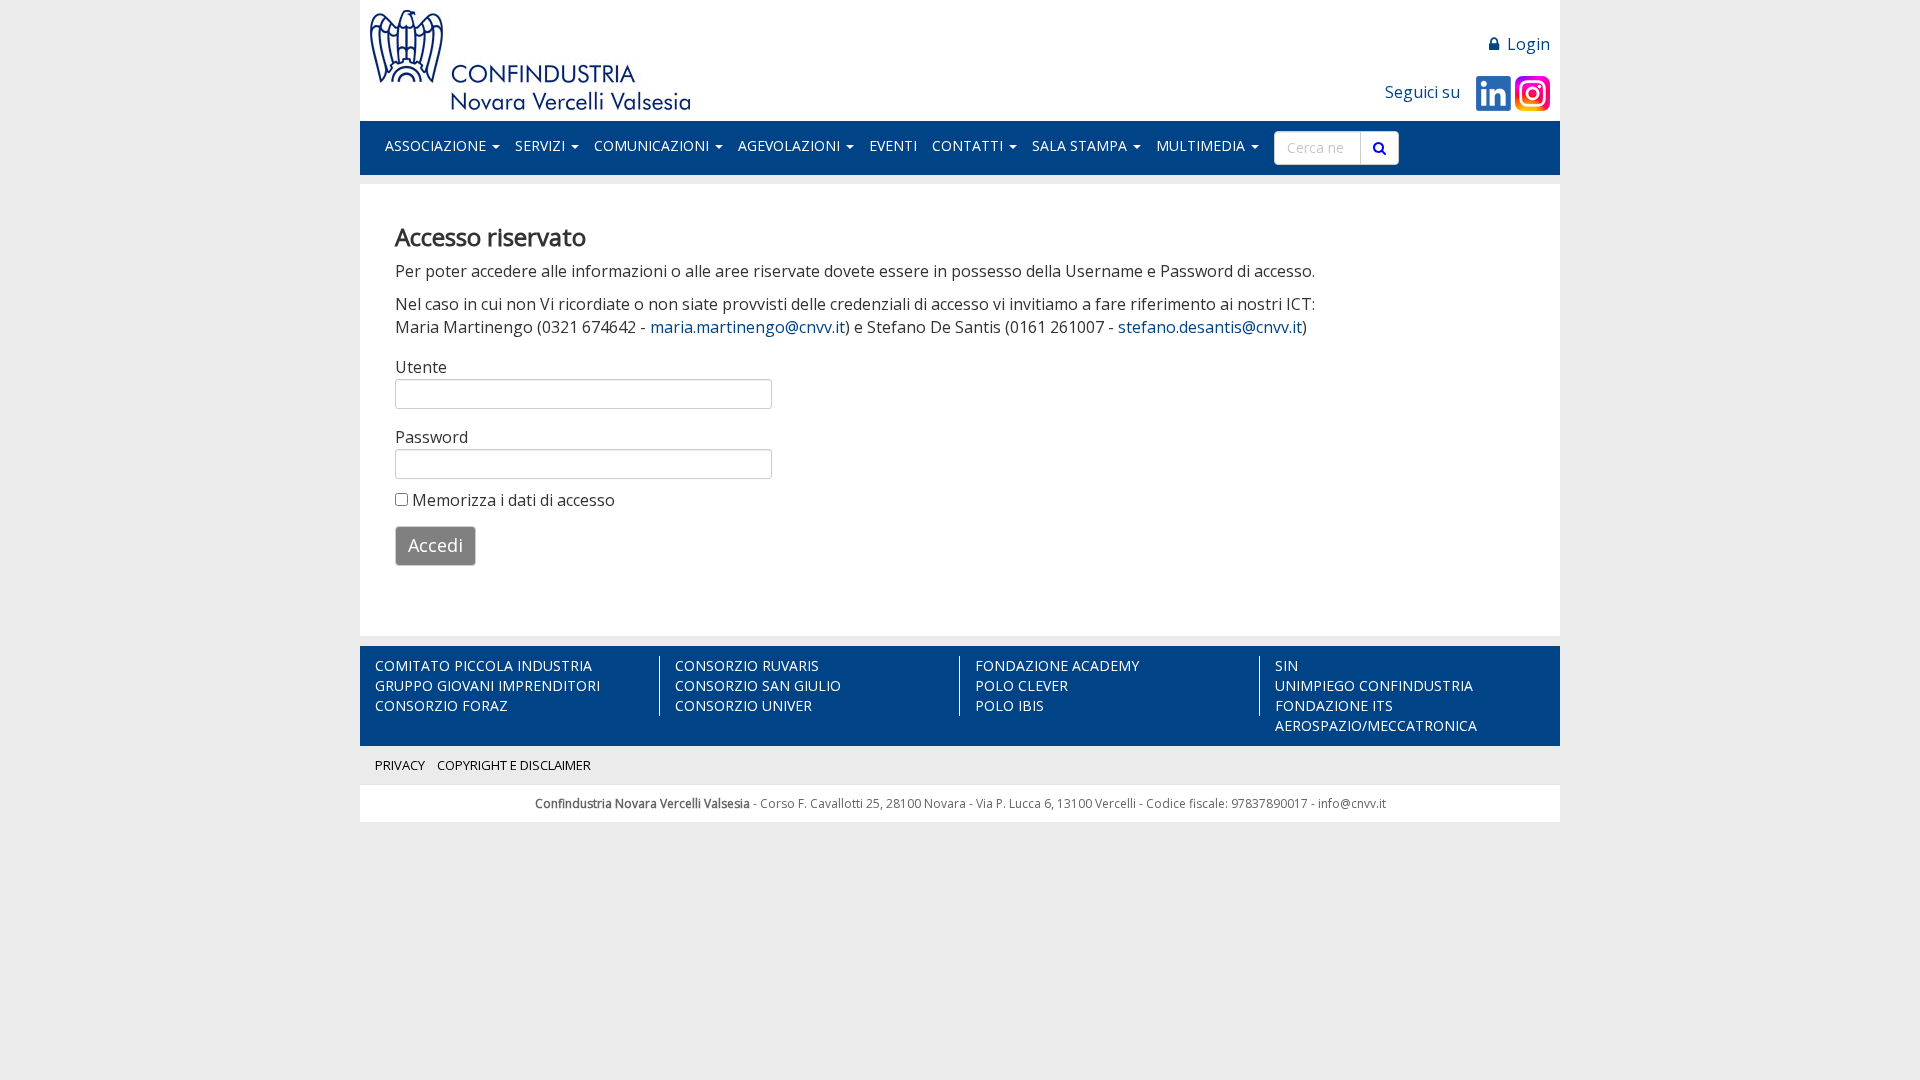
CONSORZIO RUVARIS (747, 665)
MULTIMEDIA (1202, 145)
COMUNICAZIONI (653, 145)
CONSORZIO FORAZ (441, 705)
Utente (421, 367)
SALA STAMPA (1081, 145)
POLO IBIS (1009, 705)
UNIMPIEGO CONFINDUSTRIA (1374, 685)
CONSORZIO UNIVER (743, 705)
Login (1524, 44)
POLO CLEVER (1021, 685)
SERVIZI (542, 145)
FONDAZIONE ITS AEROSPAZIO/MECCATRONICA (1376, 715)
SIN (1286, 665)
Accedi (435, 545)
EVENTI (893, 145)
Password (426, 437)
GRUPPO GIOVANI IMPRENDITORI (487, 685)
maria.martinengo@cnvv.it (747, 327)
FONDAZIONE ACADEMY (1057, 665)
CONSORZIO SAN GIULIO (758, 685)
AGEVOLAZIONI (791, 145)
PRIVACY (400, 765)
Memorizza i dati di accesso (511, 500)
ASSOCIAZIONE (437, 145)
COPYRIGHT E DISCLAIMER (514, 765)
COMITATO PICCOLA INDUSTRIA (483, 665)
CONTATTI (969, 145)
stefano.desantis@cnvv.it (1210, 327)
